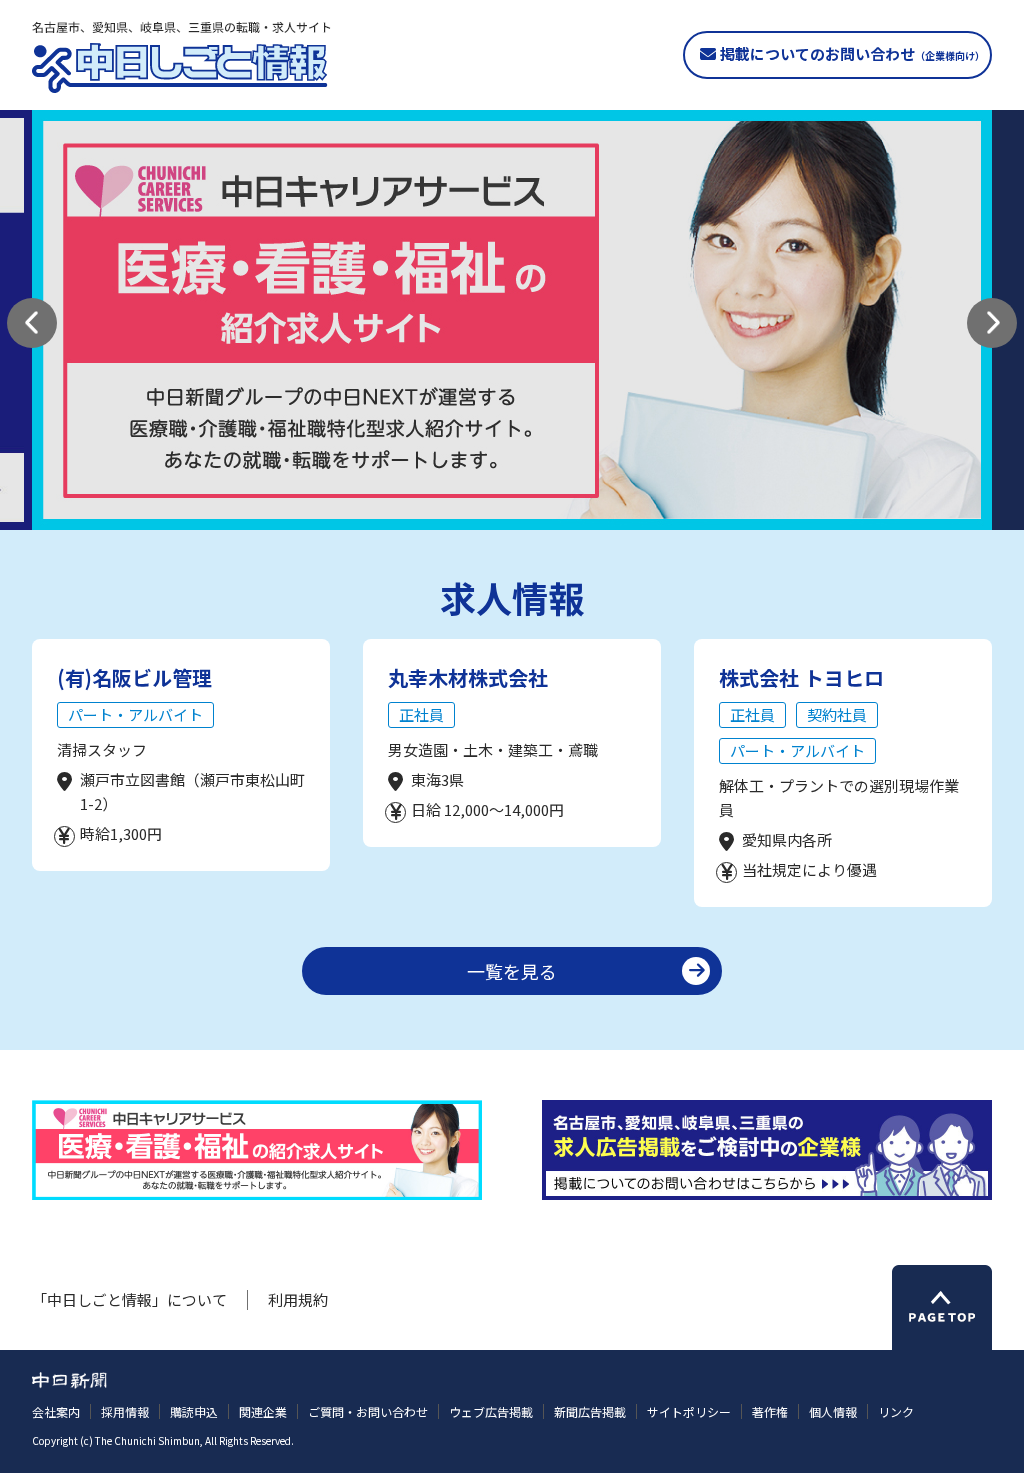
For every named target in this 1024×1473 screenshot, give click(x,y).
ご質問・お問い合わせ (368, 1411)
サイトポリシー (689, 1411)
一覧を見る (512, 971)
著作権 (770, 1411)
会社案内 (56, 1411)
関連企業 (263, 1411)
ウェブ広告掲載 (491, 1411)
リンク (896, 1411)
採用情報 (125, 1411)
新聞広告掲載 (590, 1411)
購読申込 (194, 1411)
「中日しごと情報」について (129, 1299)
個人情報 (833, 1411)
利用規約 (298, 1299)
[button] (32, 323)
